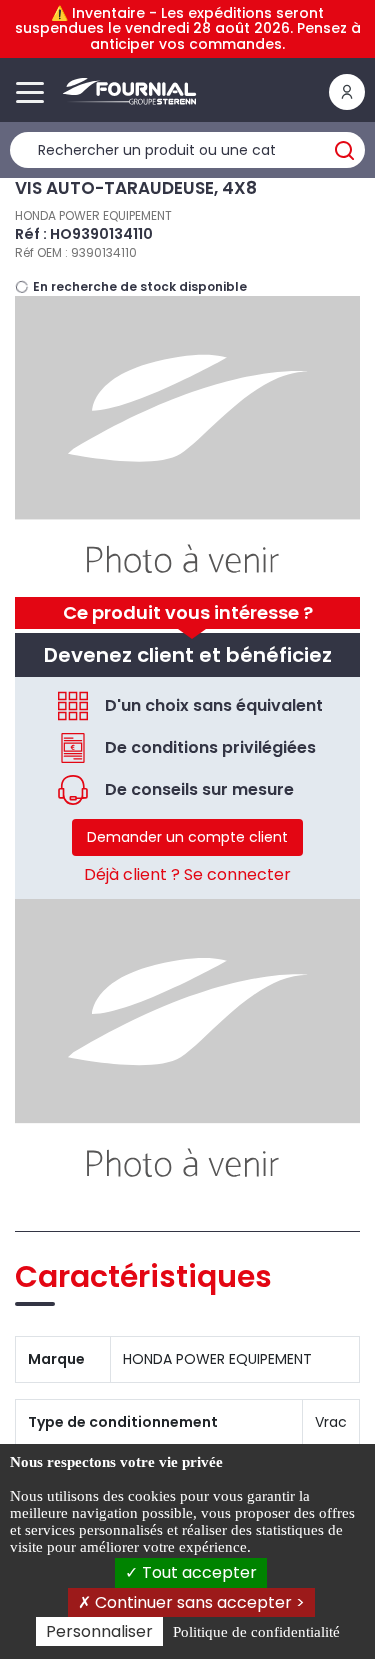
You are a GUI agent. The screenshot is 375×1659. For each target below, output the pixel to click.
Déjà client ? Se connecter (187, 874)
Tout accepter (197, 1572)
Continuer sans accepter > (198, 1602)
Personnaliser (99, 1631)
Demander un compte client (187, 837)
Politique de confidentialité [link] (256, 1632)
